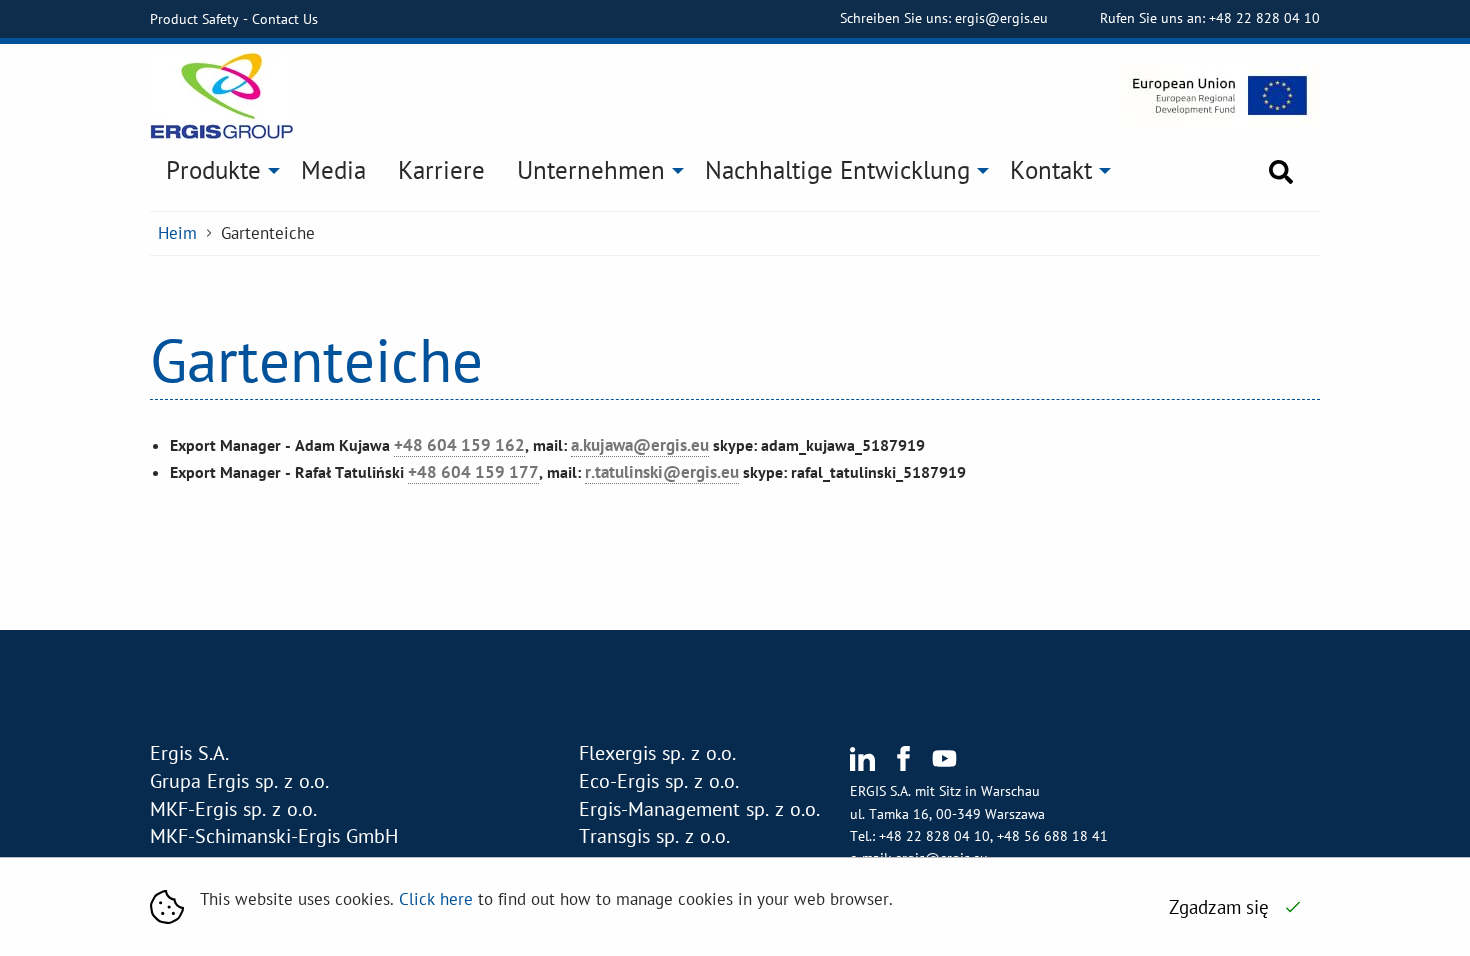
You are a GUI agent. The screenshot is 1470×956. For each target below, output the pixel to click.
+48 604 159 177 (473, 472)
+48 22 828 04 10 (1264, 18)
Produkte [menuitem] (213, 170)
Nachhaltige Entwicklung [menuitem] (837, 170)
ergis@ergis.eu (1003, 18)
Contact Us (285, 19)
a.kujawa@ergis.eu (640, 445)
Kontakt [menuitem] (1051, 170)
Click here (436, 899)
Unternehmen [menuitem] (591, 170)
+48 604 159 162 (459, 445)
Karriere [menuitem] (441, 170)
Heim (177, 233)
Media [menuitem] (333, 170)
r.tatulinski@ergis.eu (662, 472)
